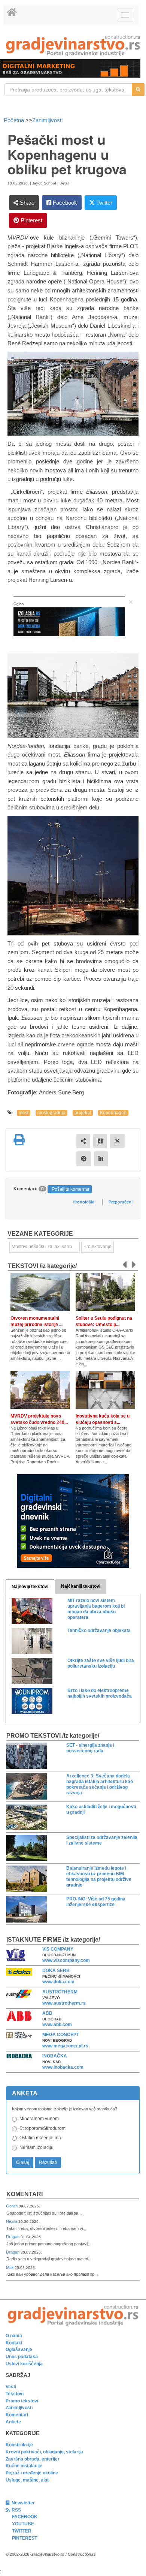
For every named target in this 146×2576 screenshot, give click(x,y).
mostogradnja (51, 1113)
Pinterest (31, 220)
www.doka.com (58, 1982)
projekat (83, 1113)
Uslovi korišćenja (24, 2364)
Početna (15, 120)
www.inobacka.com (63, 2067)
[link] (73, 46)
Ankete (13, 2422)
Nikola (12, 2221)
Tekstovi (15, 2394)
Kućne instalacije (24, 2466)
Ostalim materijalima (40, 2138)
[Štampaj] (19, 1140)
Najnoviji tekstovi (30, 1587)
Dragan (13, 2237)
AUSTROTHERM (60, 1992)
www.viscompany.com (66, 1960)
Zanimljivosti (47, 120)
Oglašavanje (19, 2350)
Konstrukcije (19, 2445)
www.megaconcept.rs (65, 2046)
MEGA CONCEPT (61, 2035)
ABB (47, 2013)
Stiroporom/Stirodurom (42, 2128)
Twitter (104, 203)
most (24, 1113)
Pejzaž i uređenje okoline (32, 2473)
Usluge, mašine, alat (27, 2480)
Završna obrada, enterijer (33, 2459)
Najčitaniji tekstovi (81, 1586)
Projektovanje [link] (98, 1247)
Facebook (64, 203)
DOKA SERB (56, 1971)
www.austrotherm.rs (64, 2003)
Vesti (11, 2387)
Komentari (25, 2194)
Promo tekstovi (22, 2401)
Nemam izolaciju (36, 2147)
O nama (14, 2336)
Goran (12, 2206)
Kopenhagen (113, 1113)
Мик (10, 2267)
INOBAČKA (55, 2056)
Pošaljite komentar (71, 1189)
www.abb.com (57, 2025)
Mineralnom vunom (39, 2119)
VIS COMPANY (58, 1949)
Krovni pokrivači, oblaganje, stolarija (44, 2452)
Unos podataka (22, 2357)
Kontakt (14, 2343)
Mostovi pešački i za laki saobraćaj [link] (46, 1247)
